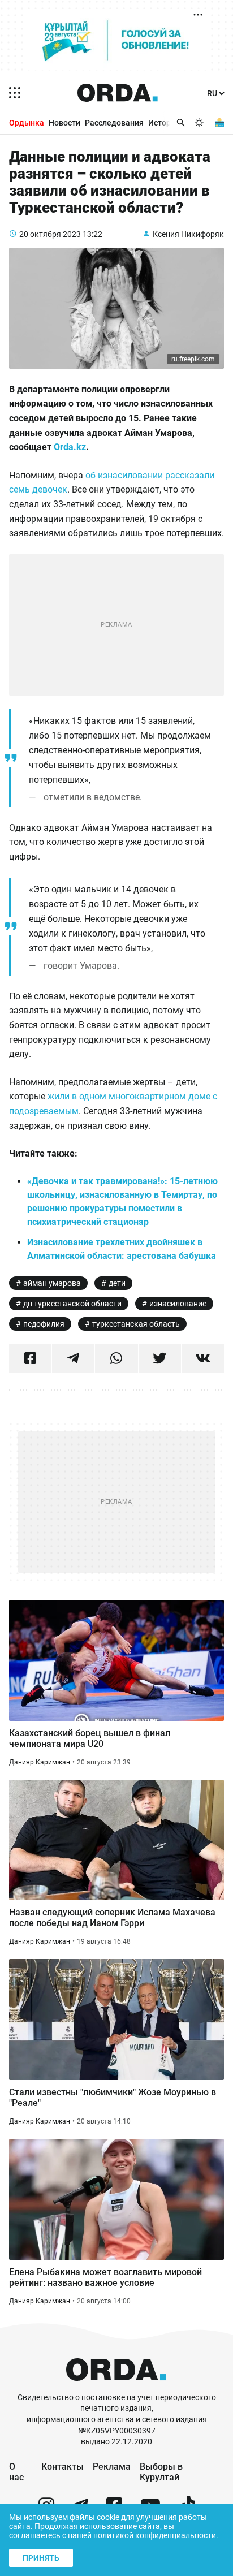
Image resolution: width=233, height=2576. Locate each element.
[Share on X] (160, 1358)
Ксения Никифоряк (188, 234)
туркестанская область (136, 1324)
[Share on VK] (203, 1358)
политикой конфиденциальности (155, 2535)
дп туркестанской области (72, 1304)
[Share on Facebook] (30, 1358)
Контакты (62, 2467)
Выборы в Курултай (161, 2472)
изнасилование (178, 1304)
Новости (64, 123)
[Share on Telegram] (73, 1358)
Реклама (112, 2467)
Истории (164, 123)
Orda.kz (70, 447)
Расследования (114, 123)
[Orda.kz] (116, 2387)
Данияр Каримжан (40, 1762)
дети (117, 1283)
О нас (16, 2472)
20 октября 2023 (50, 234)
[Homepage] (118, 93)
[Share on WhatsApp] (116, 1358)
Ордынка (27, 123)
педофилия (44, 1324)
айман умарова (52, 1283)
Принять (41, 2558)
